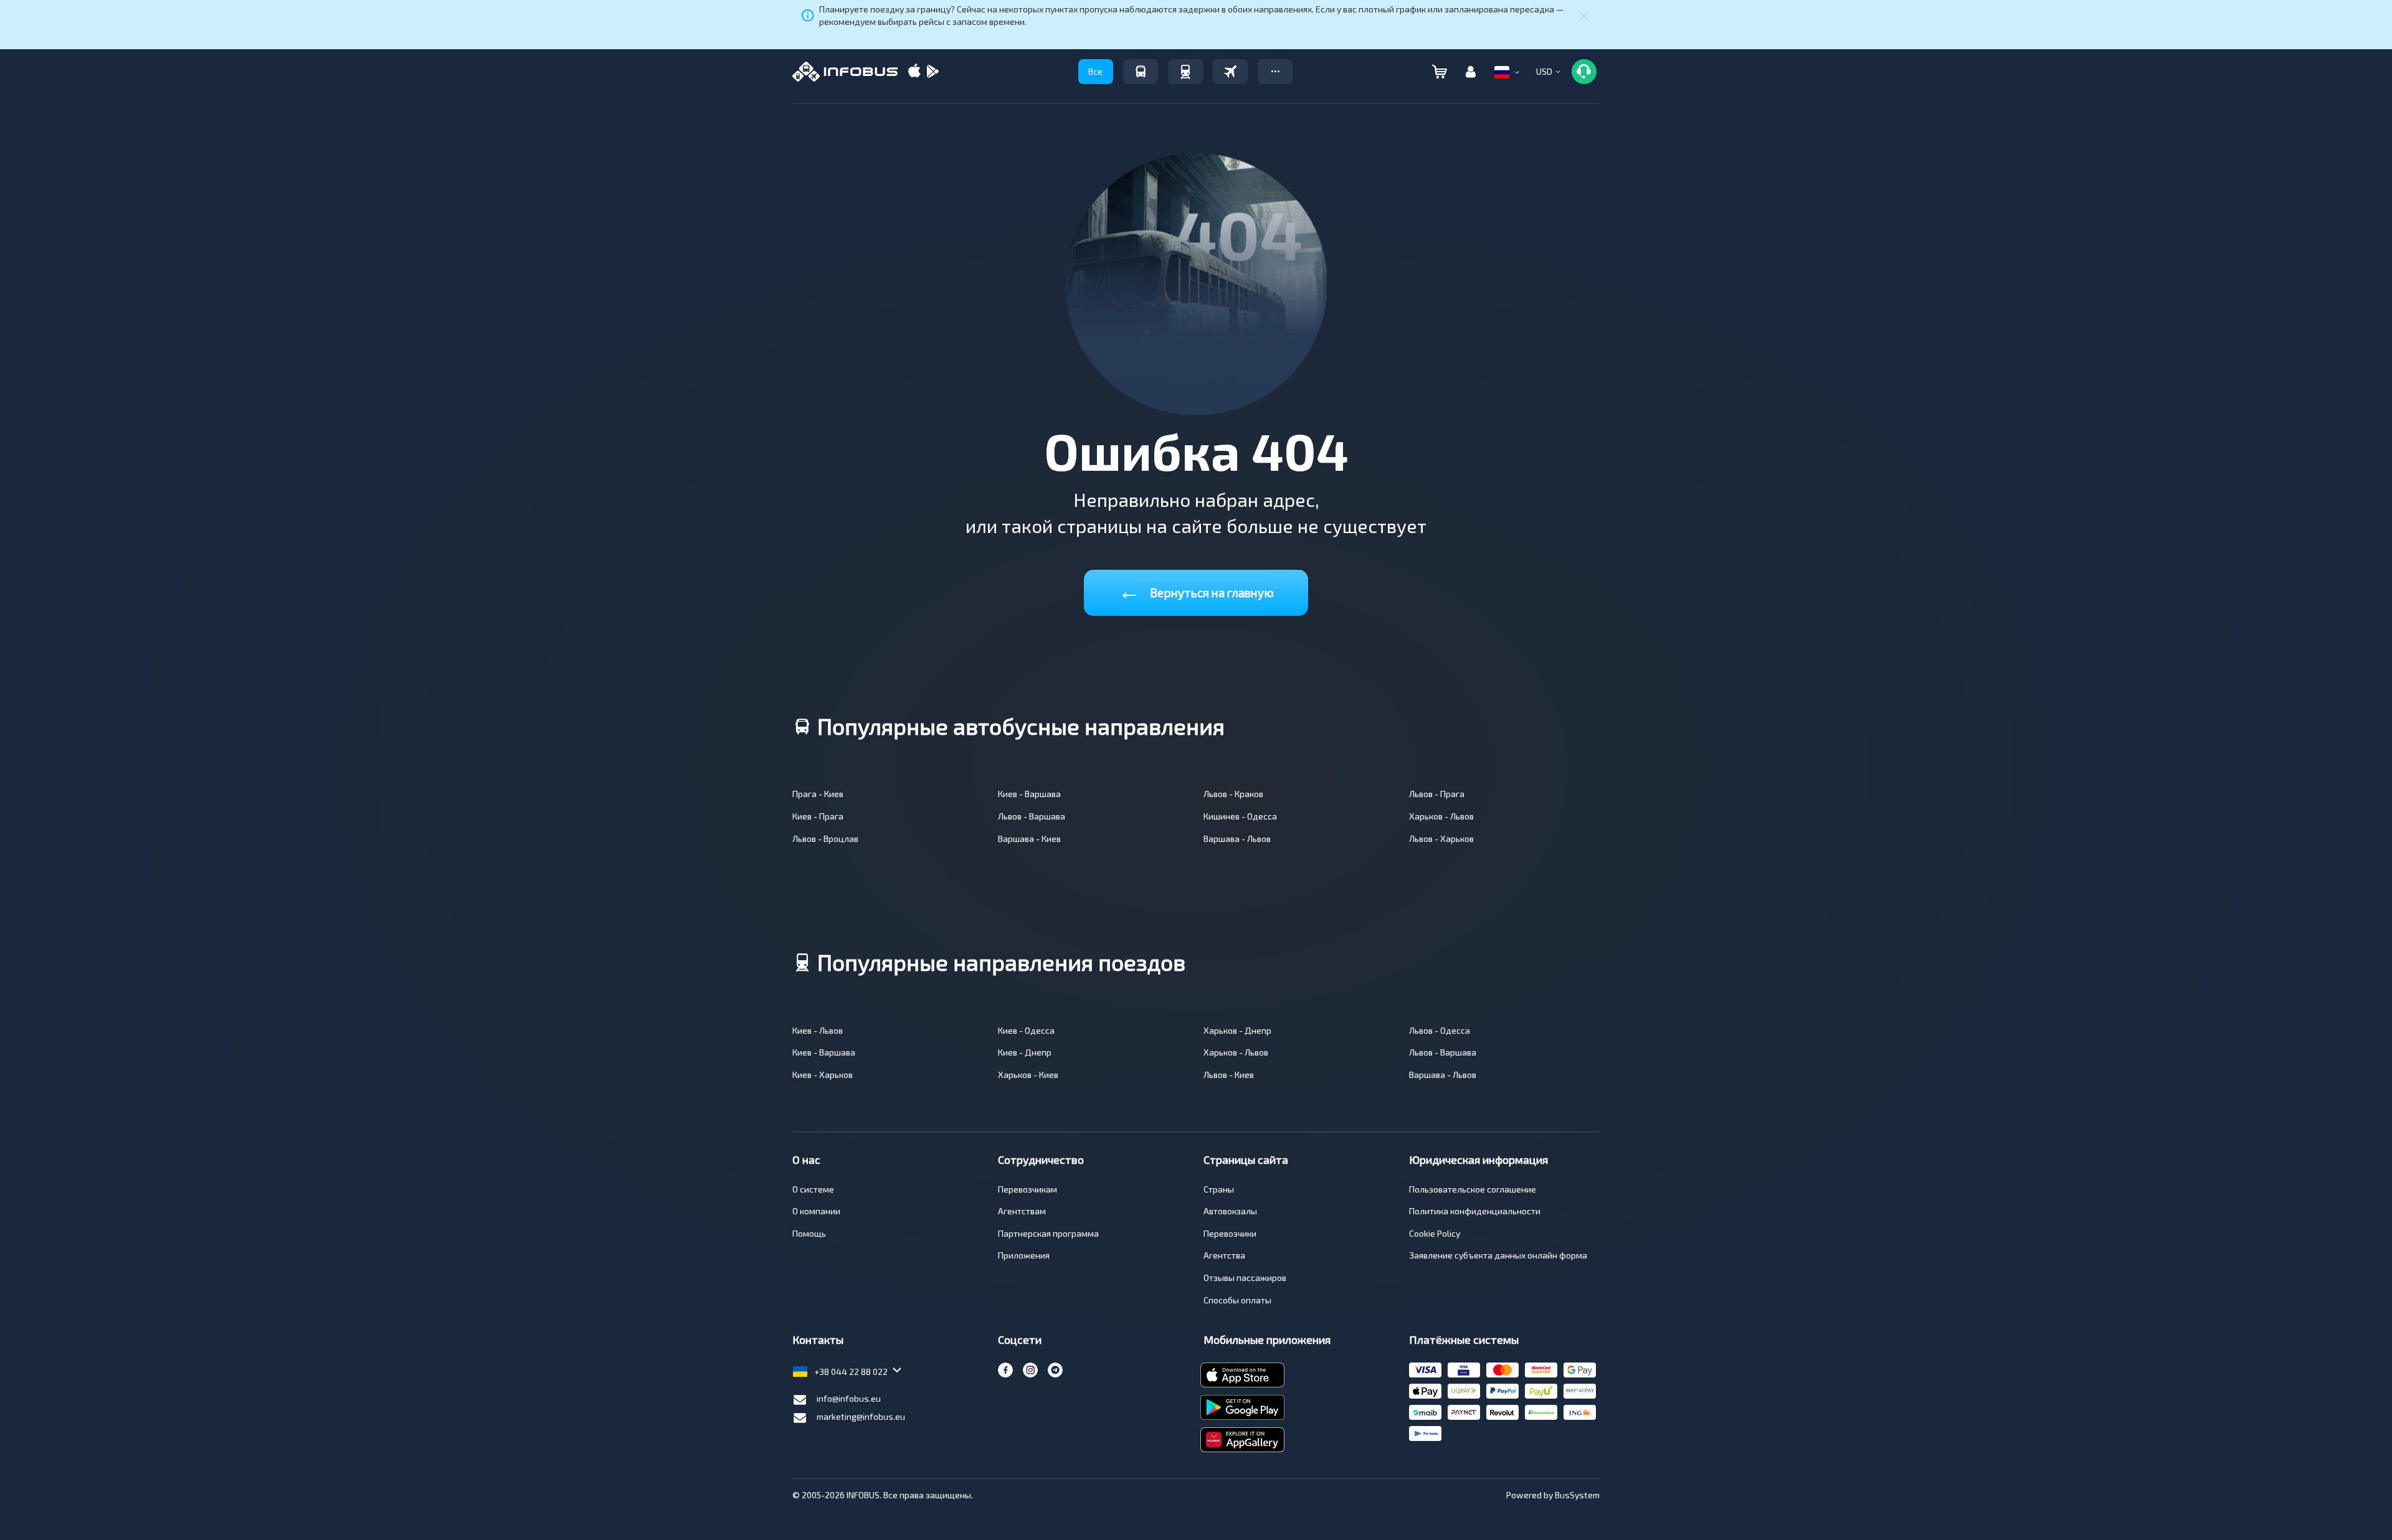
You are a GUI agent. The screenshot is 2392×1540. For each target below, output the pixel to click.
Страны (1219, 1189)
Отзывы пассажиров (1245, 1278)
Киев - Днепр (1025, 1052)
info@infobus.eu (849, 1398)
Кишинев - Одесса (1240, 816)
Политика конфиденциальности (1475, 1211)
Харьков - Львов (1441, 816)
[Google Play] (933, 72)
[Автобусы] (1141, 72)
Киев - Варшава (1029, 794)
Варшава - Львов (1237, 838)
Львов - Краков (1233, 794)
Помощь (809, 1233)
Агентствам (1022, 1211)
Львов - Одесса (1440, 1030)
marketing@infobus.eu (861, 1416)
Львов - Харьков (1441, 838)
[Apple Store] (914, 72)
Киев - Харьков (823, 1075)
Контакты (818, 1339)
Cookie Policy (1435, 1233)
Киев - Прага (818, 816)
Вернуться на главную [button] (1196, 590)
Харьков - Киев (1028, 1075)
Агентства (1224, 1255)
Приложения (1024, 1255)
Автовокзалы (1230, 1211)
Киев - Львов (818, 1030)
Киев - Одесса (1026, 1030)
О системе (813, 1189)
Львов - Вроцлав (825, 838)
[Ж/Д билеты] (1185, 72)
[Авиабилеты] (1230, 72)
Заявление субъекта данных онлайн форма (1498, 1255)
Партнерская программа (1048, 1233)
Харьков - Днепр (1237, 1030)
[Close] (1584, 16)
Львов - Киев (1229, 1075)
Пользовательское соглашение (1473, 1189)
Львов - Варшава (1032, 816)
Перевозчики (1230, 1233)
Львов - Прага (1437, 794)
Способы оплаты (1237, 1300)
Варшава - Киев (1029, 838)
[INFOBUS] (845, 72)
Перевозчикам (1028, 1189)
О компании (816, 1211)
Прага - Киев (818, 794)
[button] (1275, 72)
